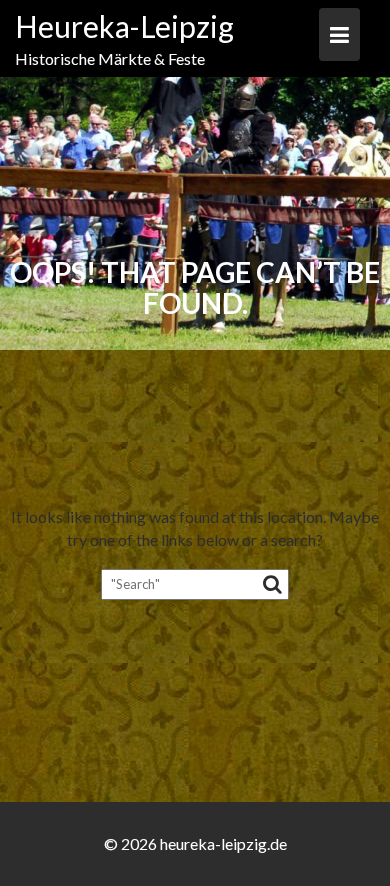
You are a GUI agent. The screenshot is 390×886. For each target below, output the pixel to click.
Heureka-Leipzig (124, 26)
